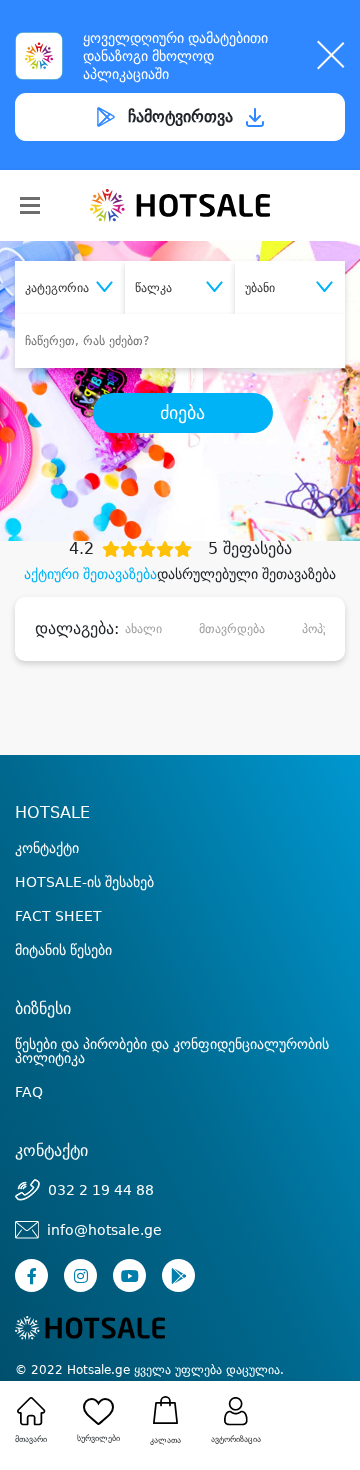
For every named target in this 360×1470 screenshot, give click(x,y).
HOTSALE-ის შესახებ (84, 882)
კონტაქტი (47, 848)
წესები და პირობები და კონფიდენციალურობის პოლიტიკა (172, 1051)
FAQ (29, 1092)
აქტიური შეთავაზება (90, 574)
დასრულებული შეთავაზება (246, 574)
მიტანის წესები (63, 950)
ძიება (182, 413)
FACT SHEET (58, 916)
